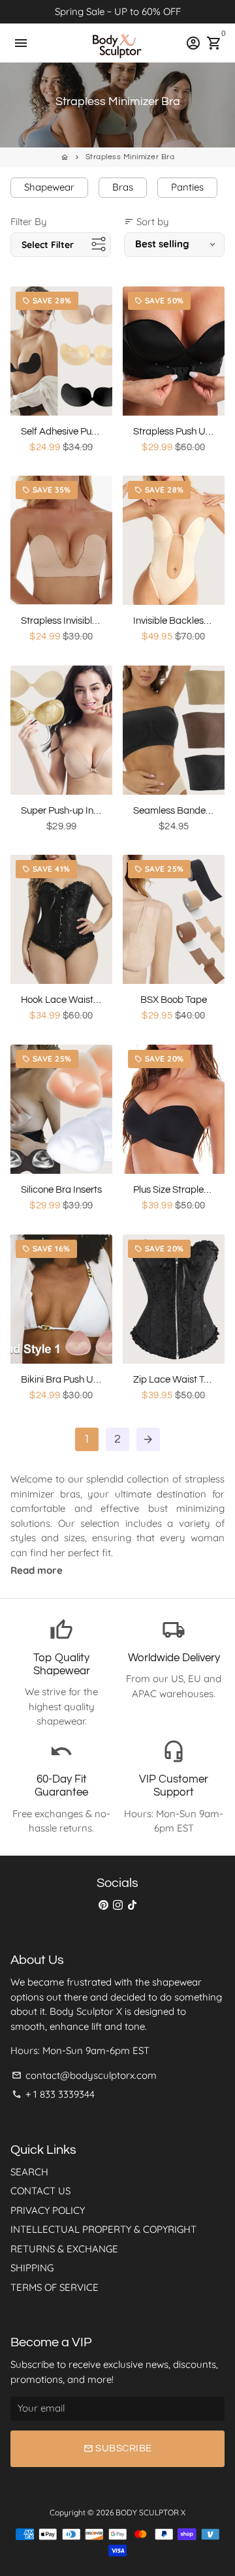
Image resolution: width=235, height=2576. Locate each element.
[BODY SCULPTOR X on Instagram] (118, 1905)
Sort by (147, 222)
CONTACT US (40, 2191)
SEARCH (29, 2172)
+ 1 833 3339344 (53, 2094)
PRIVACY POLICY (48, 2210)
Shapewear (49, 187)
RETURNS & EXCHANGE (64, 2249)
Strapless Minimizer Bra (130, 157)
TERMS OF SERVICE (55, 2287)
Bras (123, 187)
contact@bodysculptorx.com (84, 2075)
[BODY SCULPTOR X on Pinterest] (103, 1905)
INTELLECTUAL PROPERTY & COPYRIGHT (103, 2229)
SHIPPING (32, 2268)
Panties (187, 187)
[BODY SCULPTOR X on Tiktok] (132, 1905)
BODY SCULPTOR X (150, 2512)
